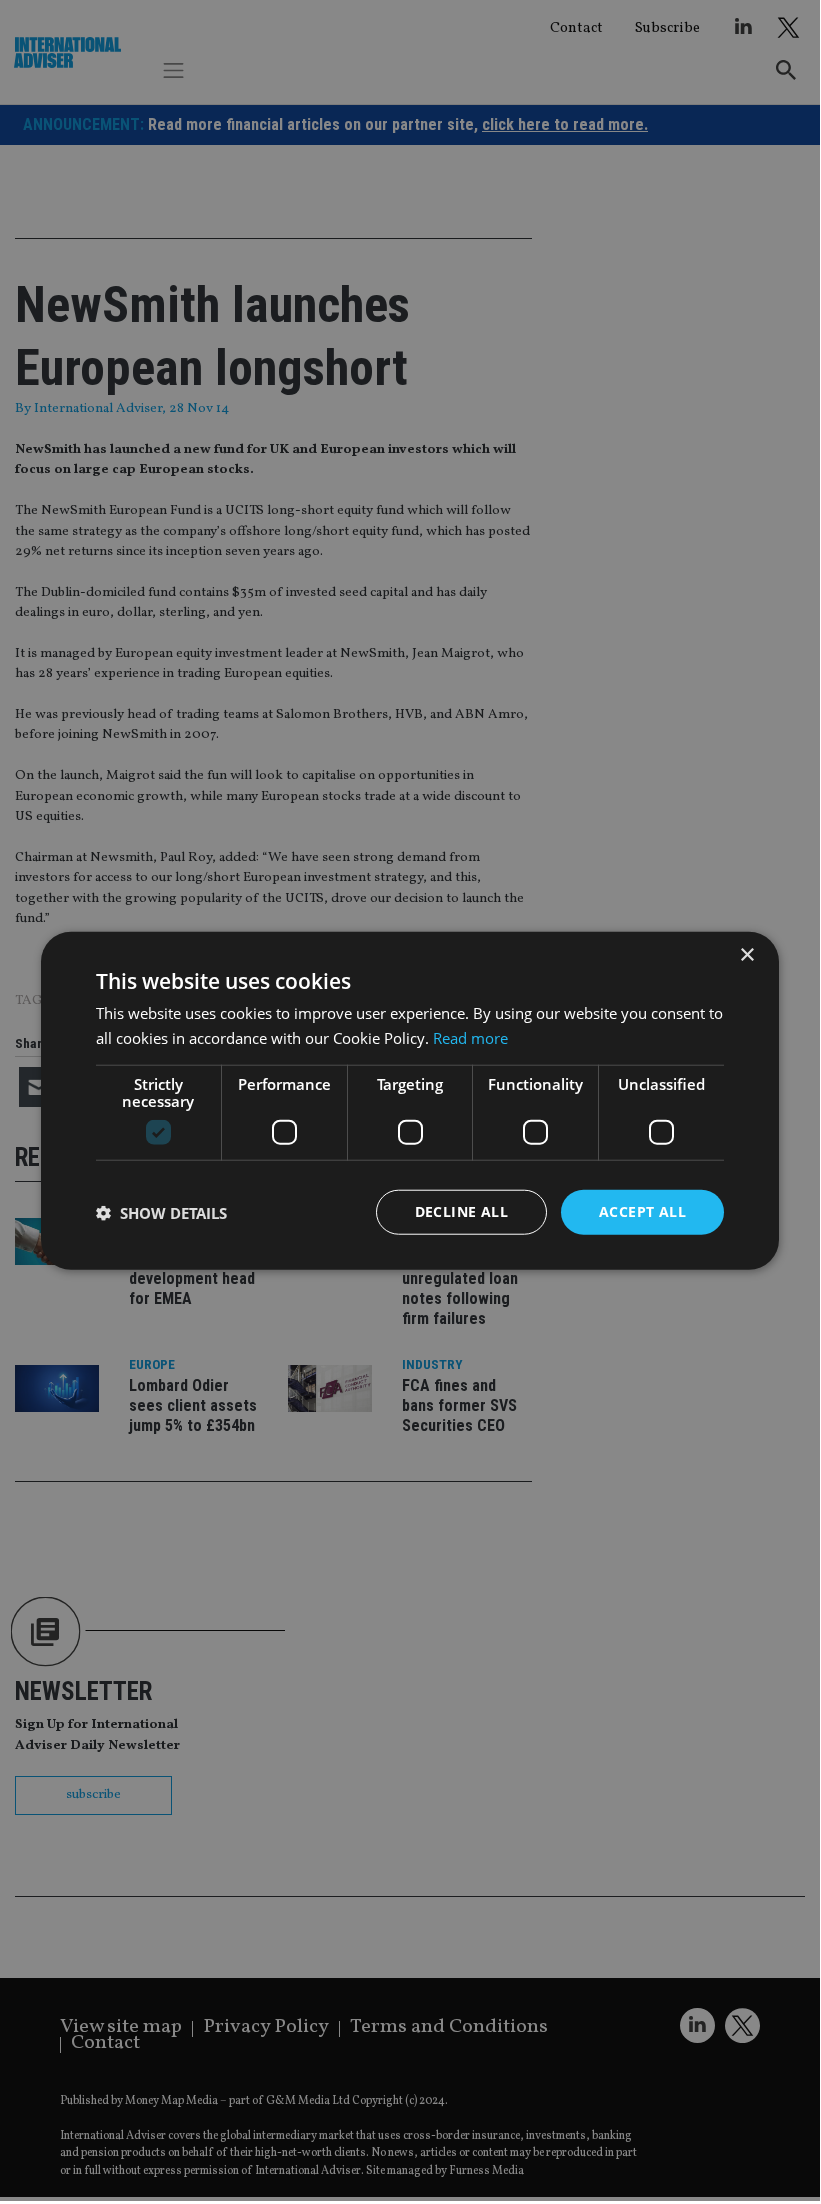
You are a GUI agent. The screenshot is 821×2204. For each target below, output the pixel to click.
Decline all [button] (461, 1211)
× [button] (746, 954)
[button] (161, 1212)
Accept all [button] (642, 1211)
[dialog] (410, 1100)
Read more (470, 1037)
